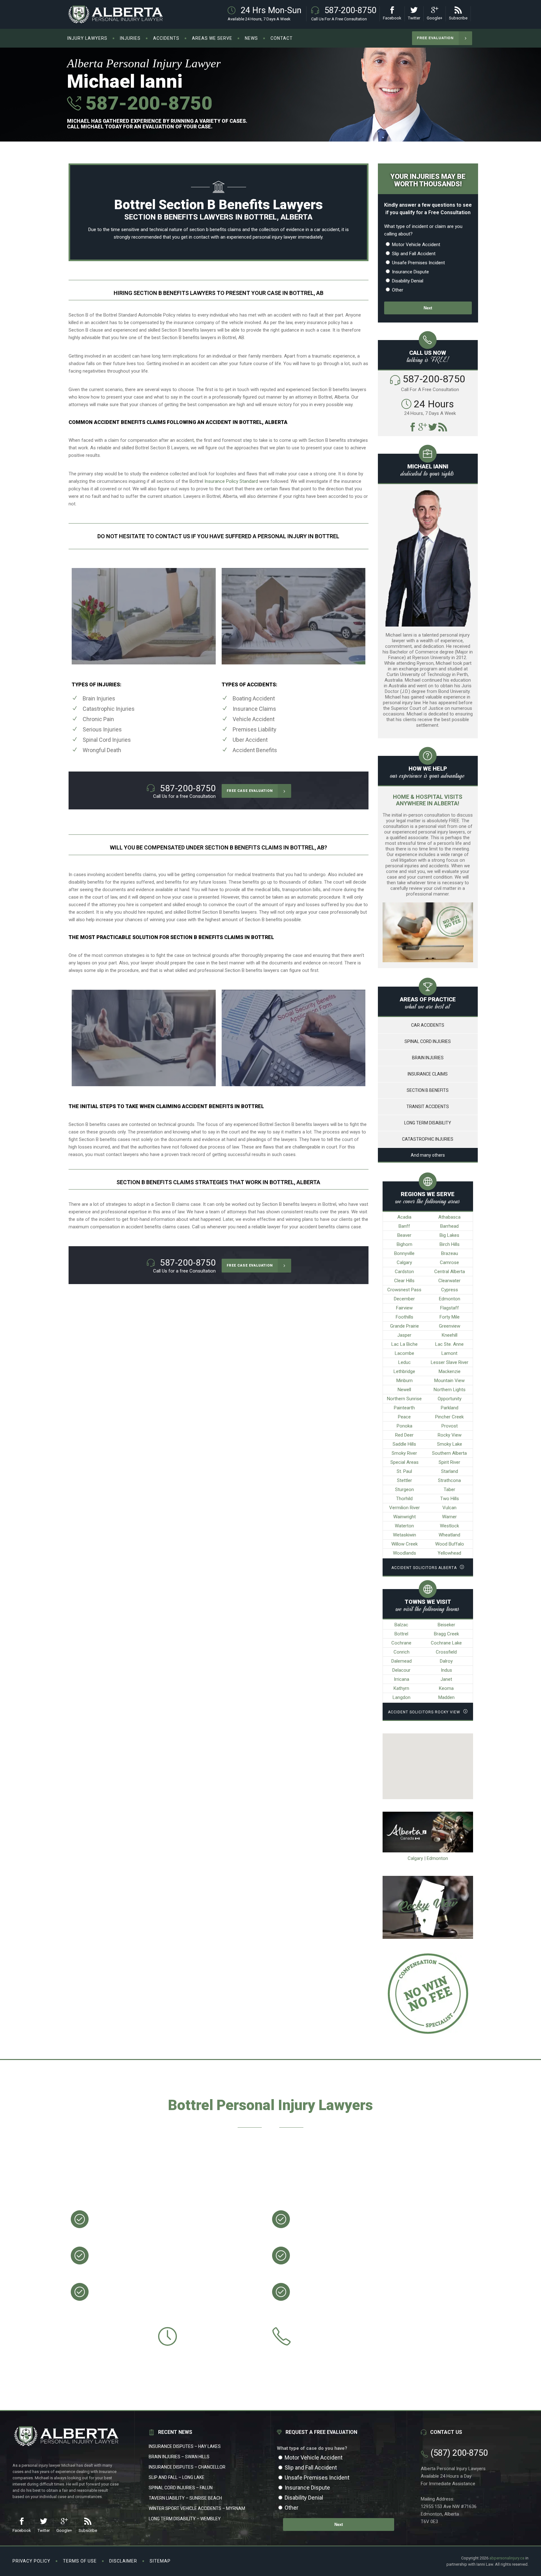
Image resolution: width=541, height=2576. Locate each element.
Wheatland (449, 1535)
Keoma (446, 1688)
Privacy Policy (31, 2561)
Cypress (450, 1290)
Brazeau (450, 1253)
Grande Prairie (404, 1326)
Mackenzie (450, 1371)
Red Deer (404, 1435)
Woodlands (404, 1553)
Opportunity (450, 1399)
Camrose (449, 1262)
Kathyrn (401, 1688)
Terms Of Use (80, 2561)
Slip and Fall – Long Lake (177, 2477)
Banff (404, 1226)
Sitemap (160, 2561)
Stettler (404, 1480)
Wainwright (404, 1517)
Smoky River (404, 1453)
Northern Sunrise (404, 1399)
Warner (449, 1517)
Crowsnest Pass (404, 1290)
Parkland (450, 1408)
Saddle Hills (404, 1444)
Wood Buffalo (450, 1544)
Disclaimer (123, 2561)
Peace (404, 1417)
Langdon (402, 1697)
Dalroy (446, 1661)
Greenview (450, 1326)
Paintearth (404, 1408)
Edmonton (450, 1299)
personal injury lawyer (275, 237)
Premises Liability (255, 729)
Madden (446, 1697)
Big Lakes (449, 1235)
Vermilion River (404, 1508)
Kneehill (450, 1335)
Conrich (402, 1652)
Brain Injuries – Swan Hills (179, 2457)
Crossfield (446, 1652)
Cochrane (401, 1643)
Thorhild (404, 1499)
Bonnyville (404, 1253)
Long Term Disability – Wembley (185, 2519)
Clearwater (449, 1281)
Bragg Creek (446, 1634)
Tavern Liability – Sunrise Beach (185, 2498)
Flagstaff (450, 1308)
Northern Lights (450, 1390)
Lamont (449, 1353)
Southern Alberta (449, 1453)
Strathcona (449, 1480)
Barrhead (449, 1226)
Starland (450, 1471)
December (404, 1299)
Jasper (404, 1335)
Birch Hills (450, 1244)
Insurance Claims (254, 709)
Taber (449, 1489)
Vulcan (449, 1508)
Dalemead (402, 1661)
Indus (446, 1670)
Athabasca (449, 1217)
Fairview (404, 1308)
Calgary (404, 1262)
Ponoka (404, 1426)
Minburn (404, 1381)
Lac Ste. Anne (449, 1344)
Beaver (404, 1235)
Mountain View (449, 1381)
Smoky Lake (450, 1444)
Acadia (404, 1217)
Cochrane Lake (446, 1643)
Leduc (404, 1362)
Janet (446, 1679)
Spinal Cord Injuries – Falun (181, 2488)
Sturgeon (404, 1489)
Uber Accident (250, 740)
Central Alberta (450, 1272)
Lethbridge (404, 1371)
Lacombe (404, 1353)
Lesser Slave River (450, 1362)
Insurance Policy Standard (231, 481)
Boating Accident (254, 698)
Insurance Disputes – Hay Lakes (185, 2446)
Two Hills (450, 1499)
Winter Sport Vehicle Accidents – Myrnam (197, 2508)
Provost (450, 1426)
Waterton (404, 1526)
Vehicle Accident (254, 719)
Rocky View (450, 1435)
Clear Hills (404, 1281)
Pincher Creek (449, 1417)
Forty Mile (450, 1317)
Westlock (449, 1526)
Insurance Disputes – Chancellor (187, 2467)
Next (428, 308)
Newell (404, 1390)
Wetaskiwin (404, 1535)
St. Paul (404, 1471)
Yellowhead (449, 1553)
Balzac (401, 1625)
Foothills (404, 1317)
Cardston (404, 1272)
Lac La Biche (404, 1344)
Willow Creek (404, 1544)
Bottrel (401, 1634)
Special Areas (404, 1462)
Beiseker (446, 1625)
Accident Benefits (255, 750)
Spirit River (449, 1462)
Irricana (402, 1679)
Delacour (401, 1670)
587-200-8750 (147, 103)
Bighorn (404, 1244)
